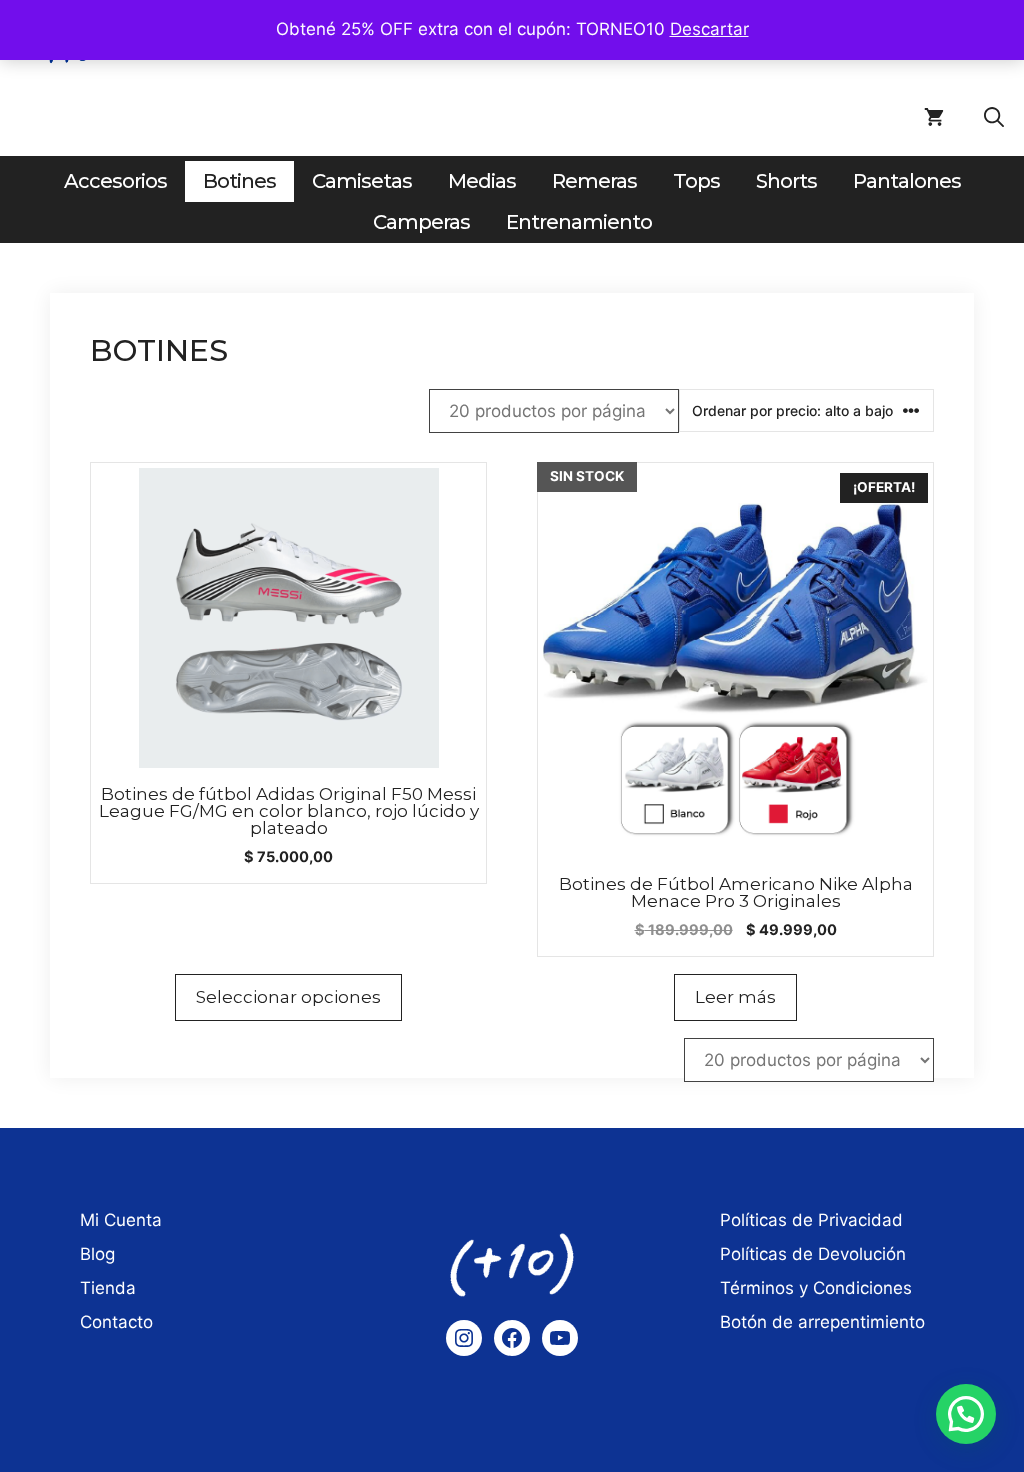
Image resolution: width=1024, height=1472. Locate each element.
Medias (482, 181)
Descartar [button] (709, 29)
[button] (994, 117)
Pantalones (907, 181)
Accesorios (115, 181)
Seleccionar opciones (288, 997)
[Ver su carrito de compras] (934, 117)
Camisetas (362, 181)
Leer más (735, 997)
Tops (696, 181)
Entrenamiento (579, 222)
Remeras (594, 181)
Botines (239, 181)
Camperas (421, 222)
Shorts (786, 181)
